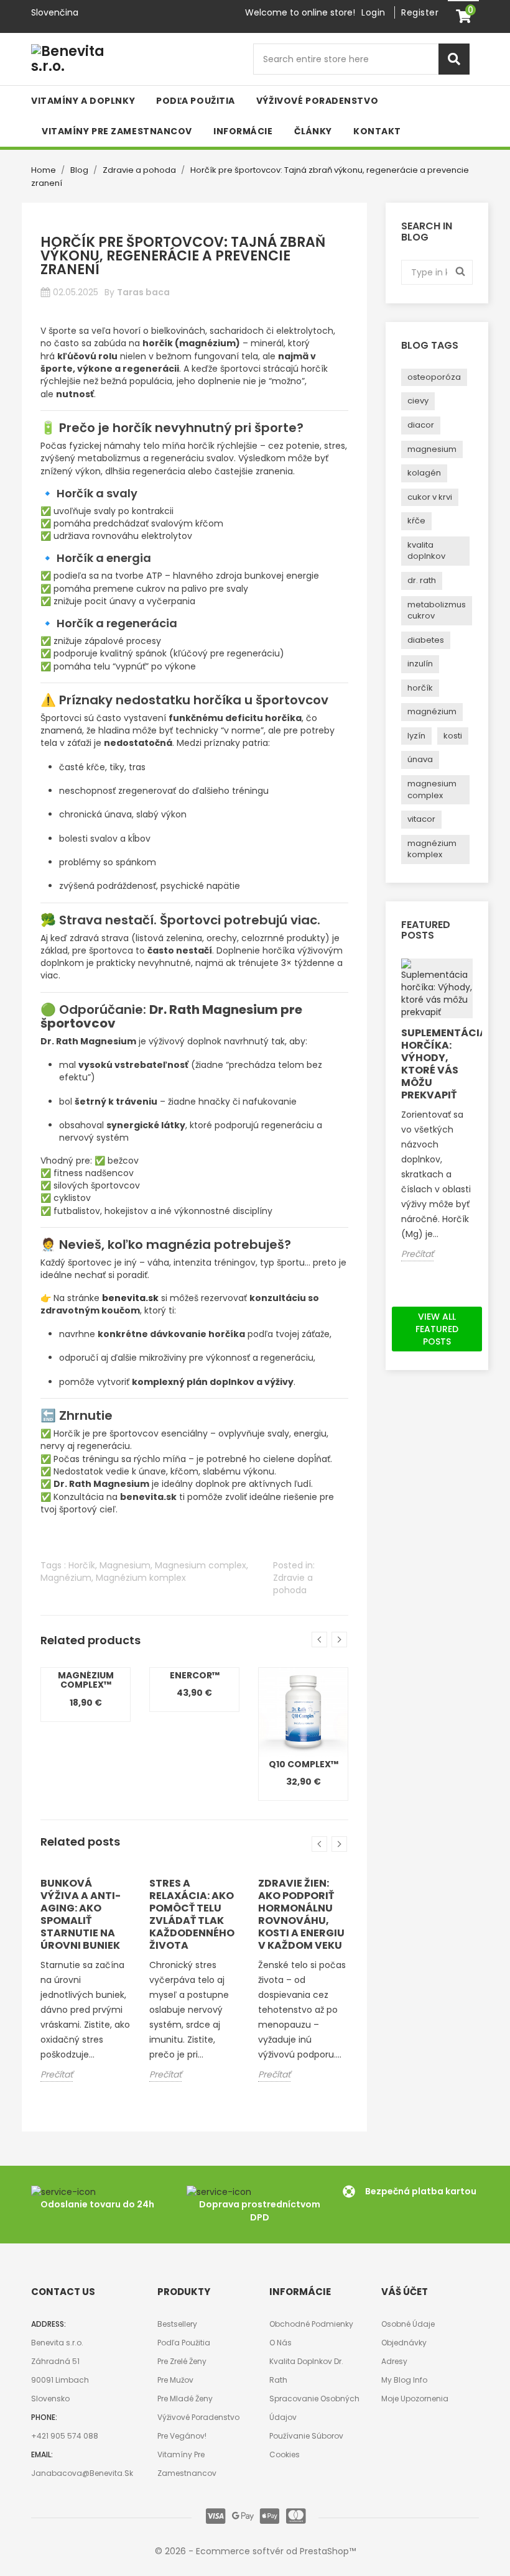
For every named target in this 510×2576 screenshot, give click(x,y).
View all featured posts (437, 1329)
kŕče (416, 521)
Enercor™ (195, 1675)
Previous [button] (319, 1640)
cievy (418, 401)
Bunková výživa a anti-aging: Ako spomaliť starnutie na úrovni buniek (81, 1914)
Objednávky (404, 2343)
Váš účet (405, 2292)
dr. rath (422, 580)
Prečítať (57, 2074)
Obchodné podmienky (311, 2324)
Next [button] (339, 1640)
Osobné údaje (408, 2324)
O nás (280, 2343)
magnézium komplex (432, 849)
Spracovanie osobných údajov (314, 2408)
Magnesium (125, 1565)
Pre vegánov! (182, 2436)
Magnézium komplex (141, 1578)
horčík (420, 688)
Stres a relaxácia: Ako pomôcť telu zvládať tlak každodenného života (192, 1914)
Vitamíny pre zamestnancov (187, 2464)
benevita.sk (130, 1298)
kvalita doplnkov (426, 551)
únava (420, 759)
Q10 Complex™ (304, 1764)
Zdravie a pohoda (293, 1584)
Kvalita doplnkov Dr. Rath (306, 2371)
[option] (86, 1695)
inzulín (420, 664)
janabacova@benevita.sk (82, 2473)
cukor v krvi (430, 497)
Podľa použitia (184, 2343)
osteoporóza (434, 377)
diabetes (426, 640)
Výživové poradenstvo (198, 2417)
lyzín (416, 736)
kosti (453, 736)
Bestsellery (177, 2324)
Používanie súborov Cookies (306, 2445)
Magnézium (66, 1578)
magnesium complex (432, 789)
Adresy (394, 2361)
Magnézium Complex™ (86, 1680)
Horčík (82, 1565)
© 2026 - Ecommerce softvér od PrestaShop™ (255, 2551)
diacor (421, 425)
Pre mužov (175, 2380)
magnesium (432, 449)
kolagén (424, 473)
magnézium (432, 711)
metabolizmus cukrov (437, 610)
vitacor (421, 819)
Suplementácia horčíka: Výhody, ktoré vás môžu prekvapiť (437, 1064)
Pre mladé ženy (185, 2399)
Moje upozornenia (415, 2399)
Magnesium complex (201, 1565)
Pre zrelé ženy (182, 2361)
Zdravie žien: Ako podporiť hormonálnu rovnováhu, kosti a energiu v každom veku (301, 1914)
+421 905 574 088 (65, 2436)
